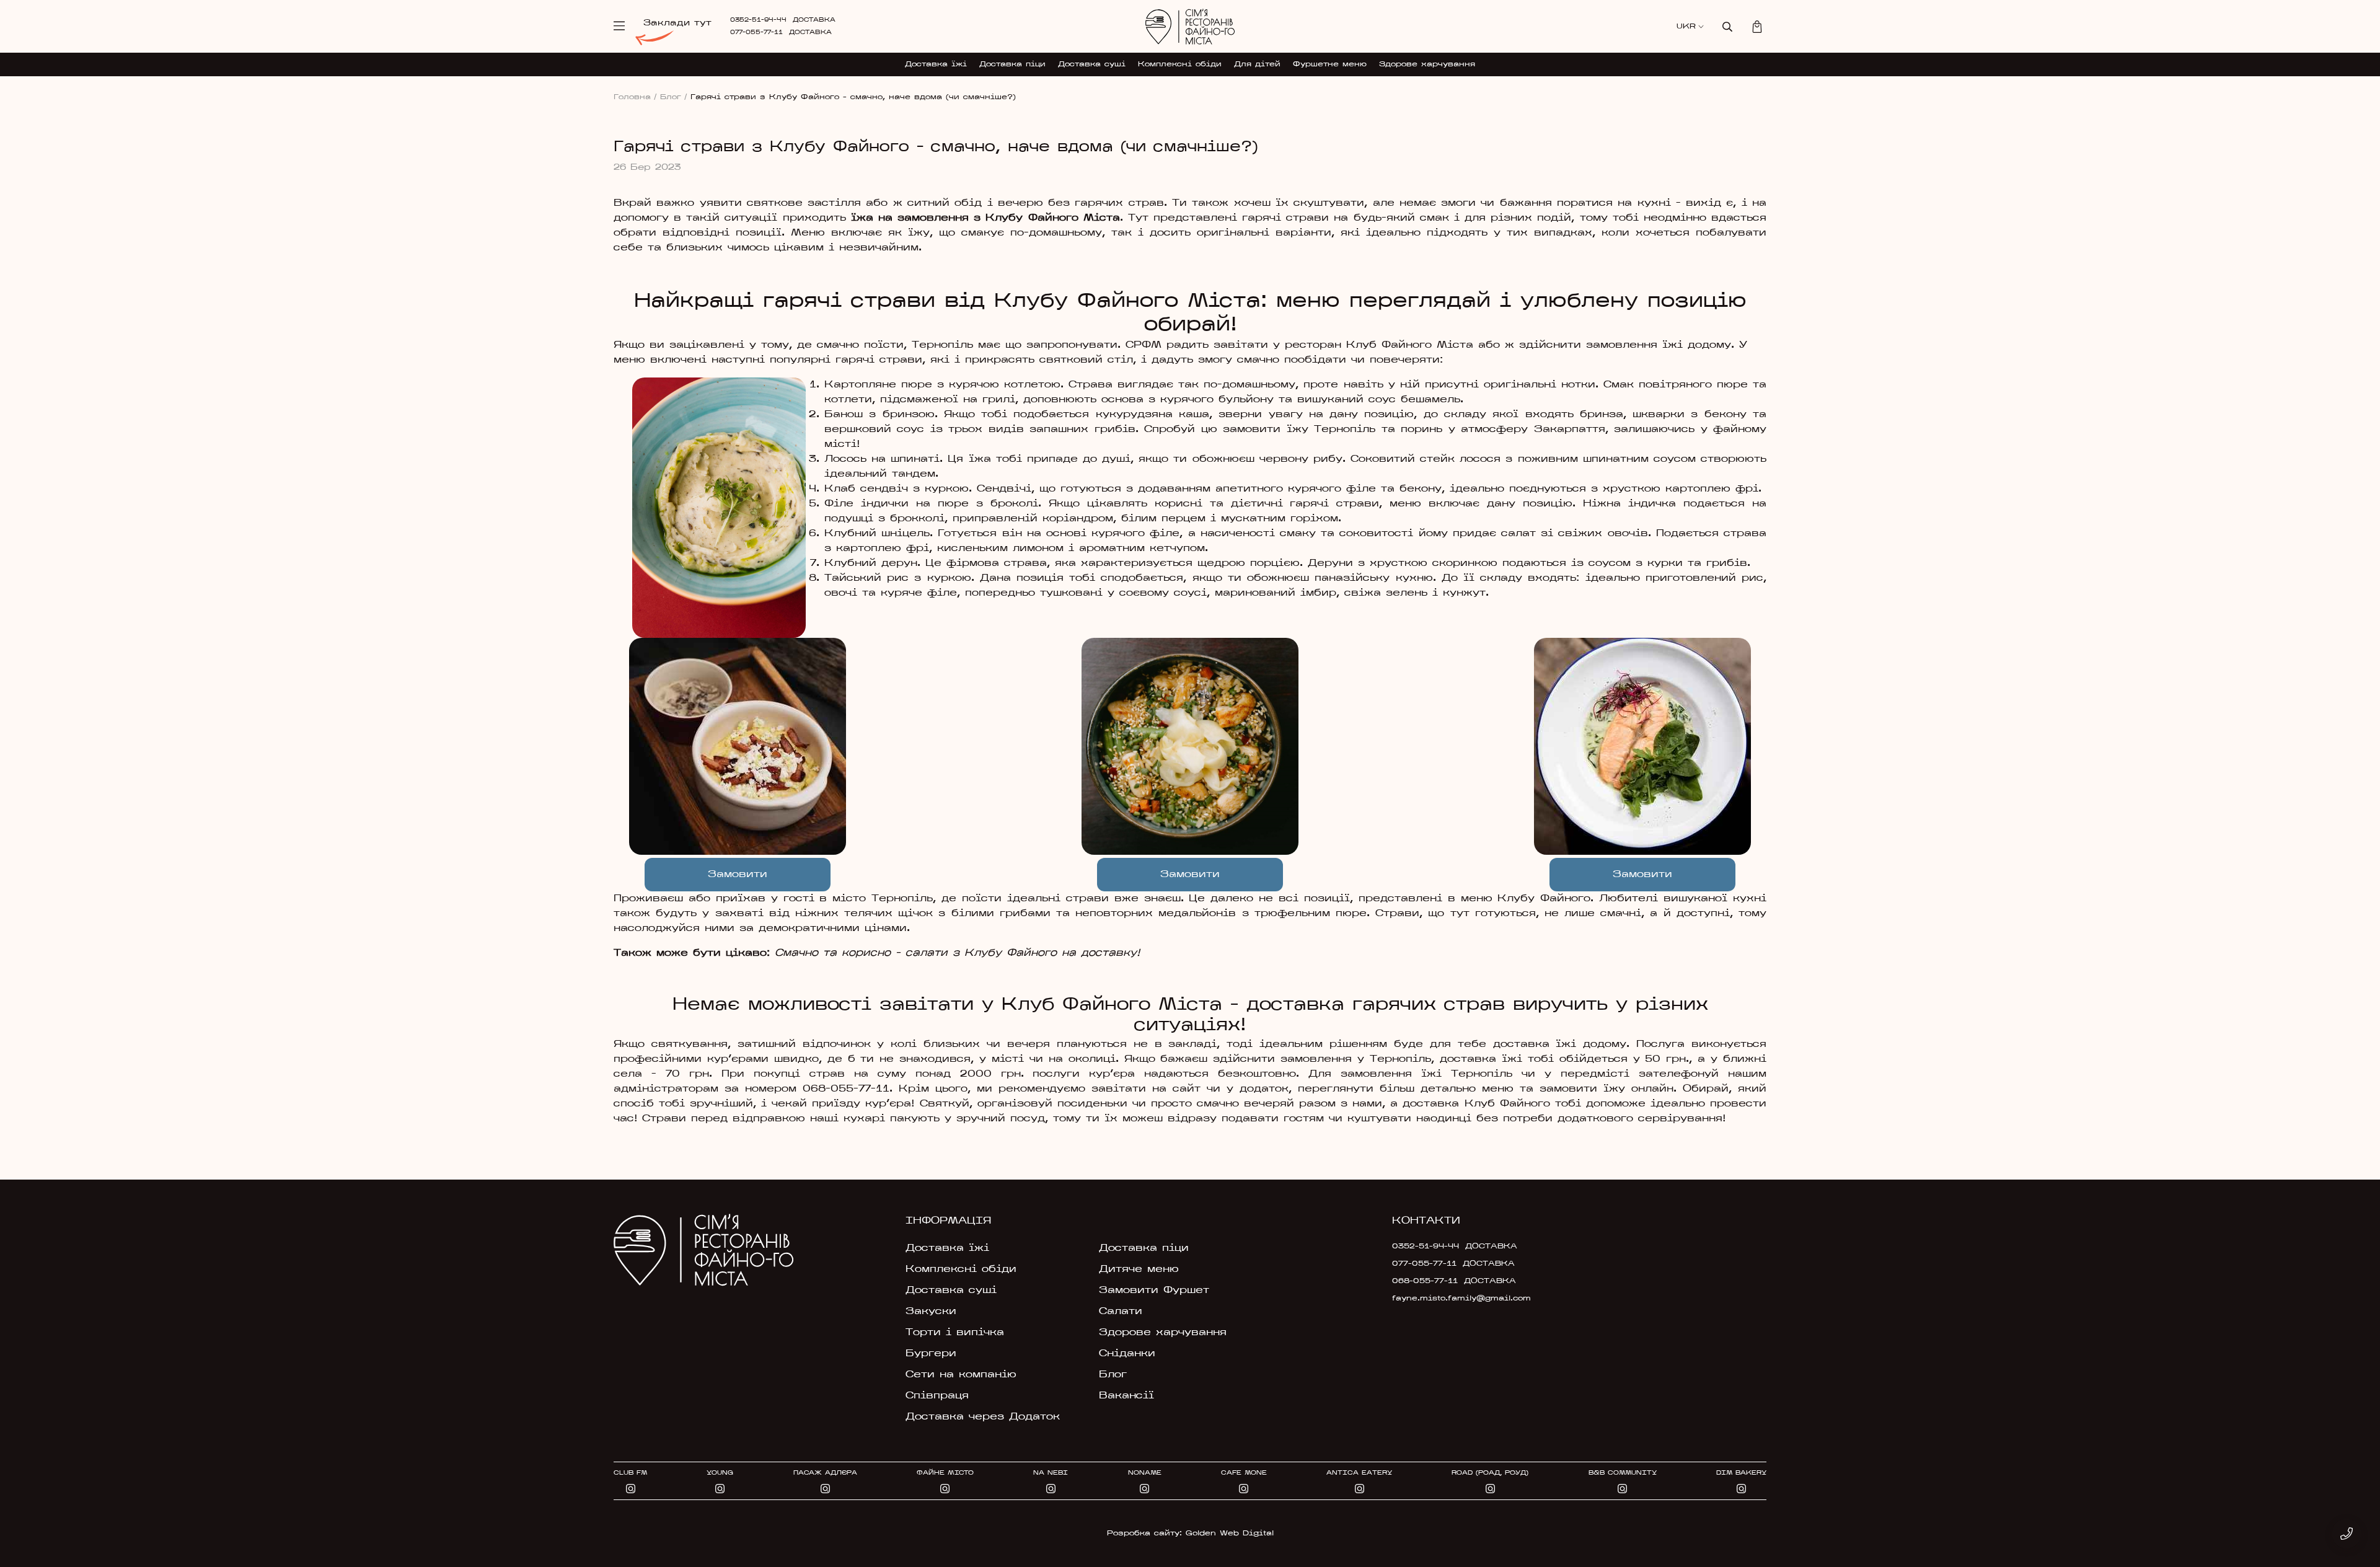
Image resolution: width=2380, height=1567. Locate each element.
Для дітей (1257, 64)
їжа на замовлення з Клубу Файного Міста (985, 218)
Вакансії (1126, 1396)
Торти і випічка (955, 1333)
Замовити (738, 875)
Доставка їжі (936, 64)
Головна (635, 97)
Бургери (931, 1354)
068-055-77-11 (846, 1089)
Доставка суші (1092, 64)
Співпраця (937, 1396)
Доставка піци (1012, 64)
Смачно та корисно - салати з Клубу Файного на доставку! (957, 953)
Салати (1121, 1312)
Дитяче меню (1139, 1269)
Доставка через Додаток (983, 1417)
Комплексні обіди (1180, 64)
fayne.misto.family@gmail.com (1461, 1299)
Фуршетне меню (1330, 64)
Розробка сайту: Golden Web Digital (1190, 1534)
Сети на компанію (961, 1375)
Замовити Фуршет (1154, 1291)
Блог (674, 97)
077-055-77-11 (756, 33)
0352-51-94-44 (758, 20)
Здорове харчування (1427, 64)
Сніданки (1127, 1354)
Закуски (931, 1312)
